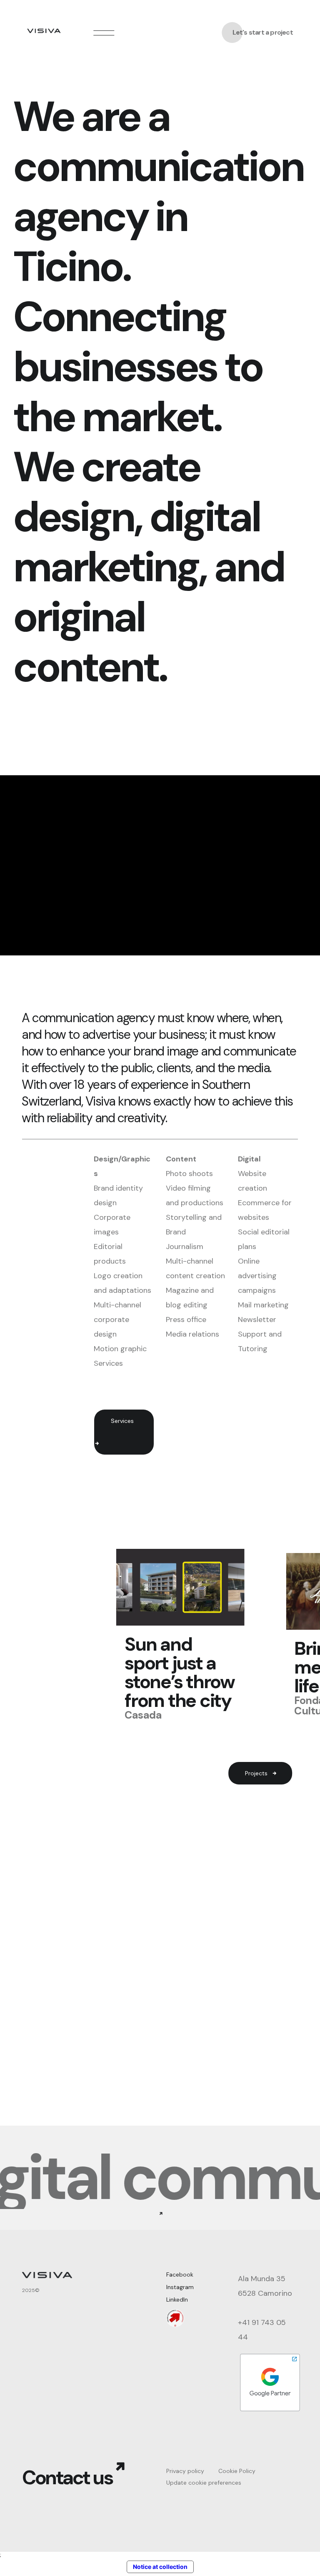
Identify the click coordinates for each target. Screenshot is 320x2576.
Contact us (67, 2478)
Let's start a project (263, 33)
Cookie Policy (237, 2471)
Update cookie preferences (204, 2483)
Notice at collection (160, 2567)
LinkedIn (177, 2300)
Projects (256, 1773)
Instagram (180, 2287)
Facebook (180, 2274)
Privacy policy (185, 2471)
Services (122, 1421)
